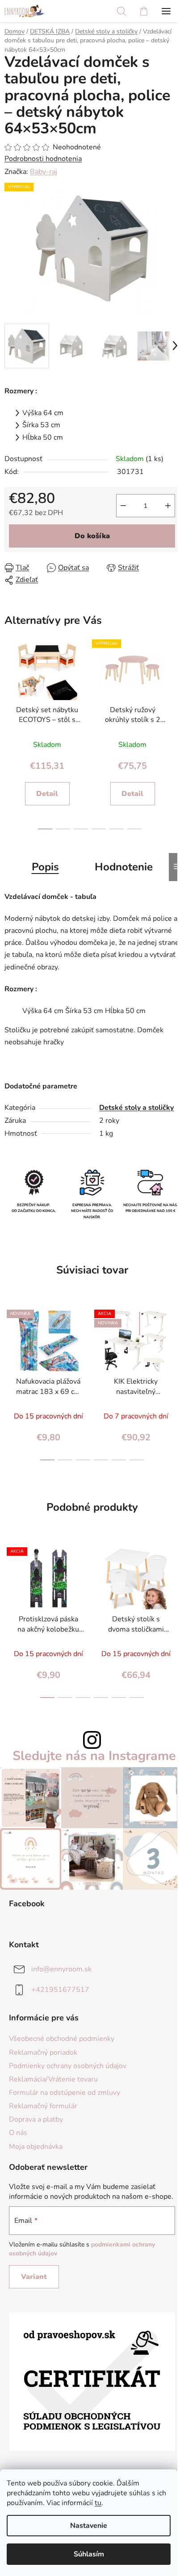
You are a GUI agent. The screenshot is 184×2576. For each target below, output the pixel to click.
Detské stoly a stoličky (136, 1108)
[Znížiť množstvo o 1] (123, 506)
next (172, 684)
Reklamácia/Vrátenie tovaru (53, 2079)
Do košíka (92, 536)
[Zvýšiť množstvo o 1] (168, 506)
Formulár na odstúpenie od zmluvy (65, 2093)
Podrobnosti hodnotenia (43, 159)
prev (7, 684)
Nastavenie (89, 2526)
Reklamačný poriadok (43, 2053)
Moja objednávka (36, 2147)
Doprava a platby (36, 2119)
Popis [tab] (45, 867)
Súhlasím (89, 2554)
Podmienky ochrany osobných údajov (68, 2066)
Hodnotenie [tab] (124, 867)
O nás (18, 2133)
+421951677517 (60, 1990)
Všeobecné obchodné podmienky (62, 2039)
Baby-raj (44, 172)
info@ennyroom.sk (61, 1969)
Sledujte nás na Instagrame (94, 1756)
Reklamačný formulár (43, 2106)
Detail (47, 794)
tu (98, 2503)
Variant (34, 2277)
